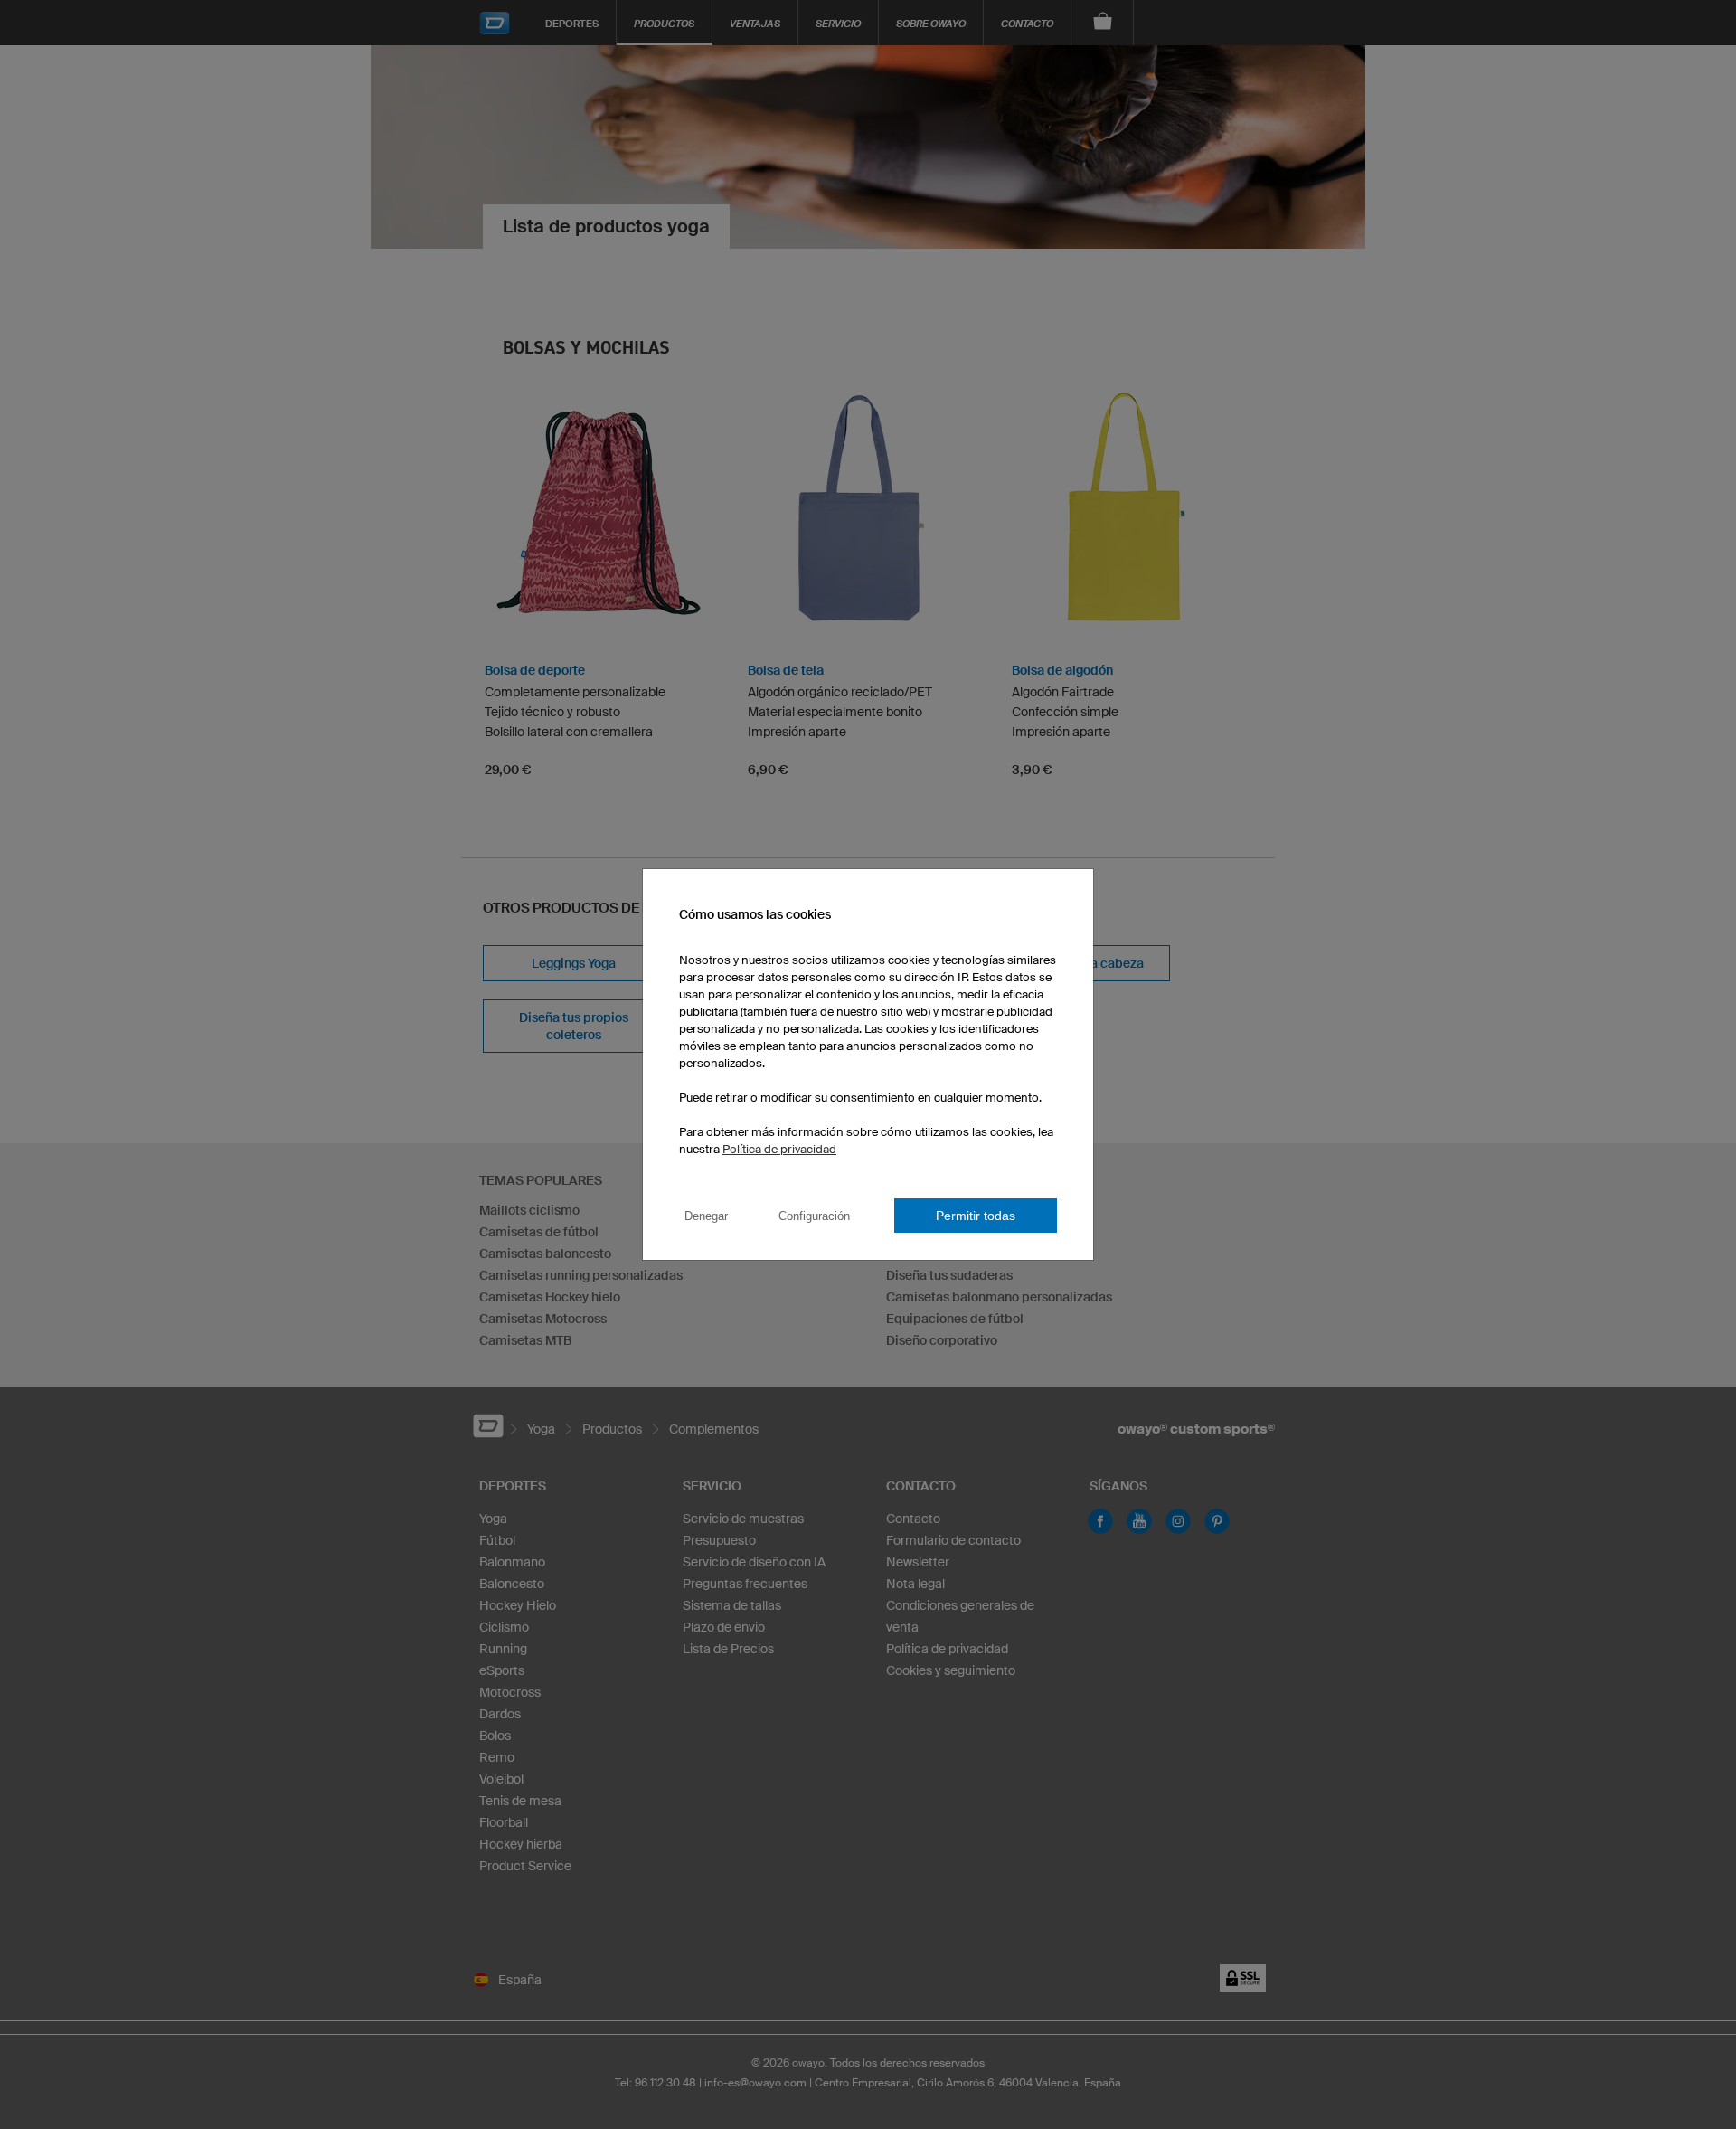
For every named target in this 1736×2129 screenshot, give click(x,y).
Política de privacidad (779, 1149)
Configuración (814, 1216)
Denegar (706, 1216)
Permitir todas (976, 1216)
